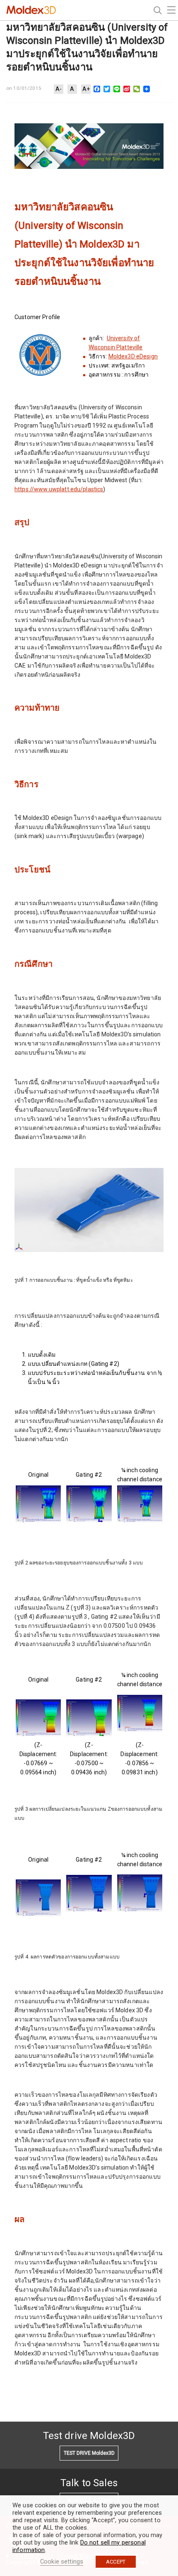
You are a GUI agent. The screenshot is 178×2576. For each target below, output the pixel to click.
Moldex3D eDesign (133, 356)
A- (59, 89)
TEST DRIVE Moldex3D (89, 2453)
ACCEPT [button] (116, 2562)
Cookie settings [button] (62, 2562)
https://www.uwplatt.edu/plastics (59, 489)
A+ (86, 89)
